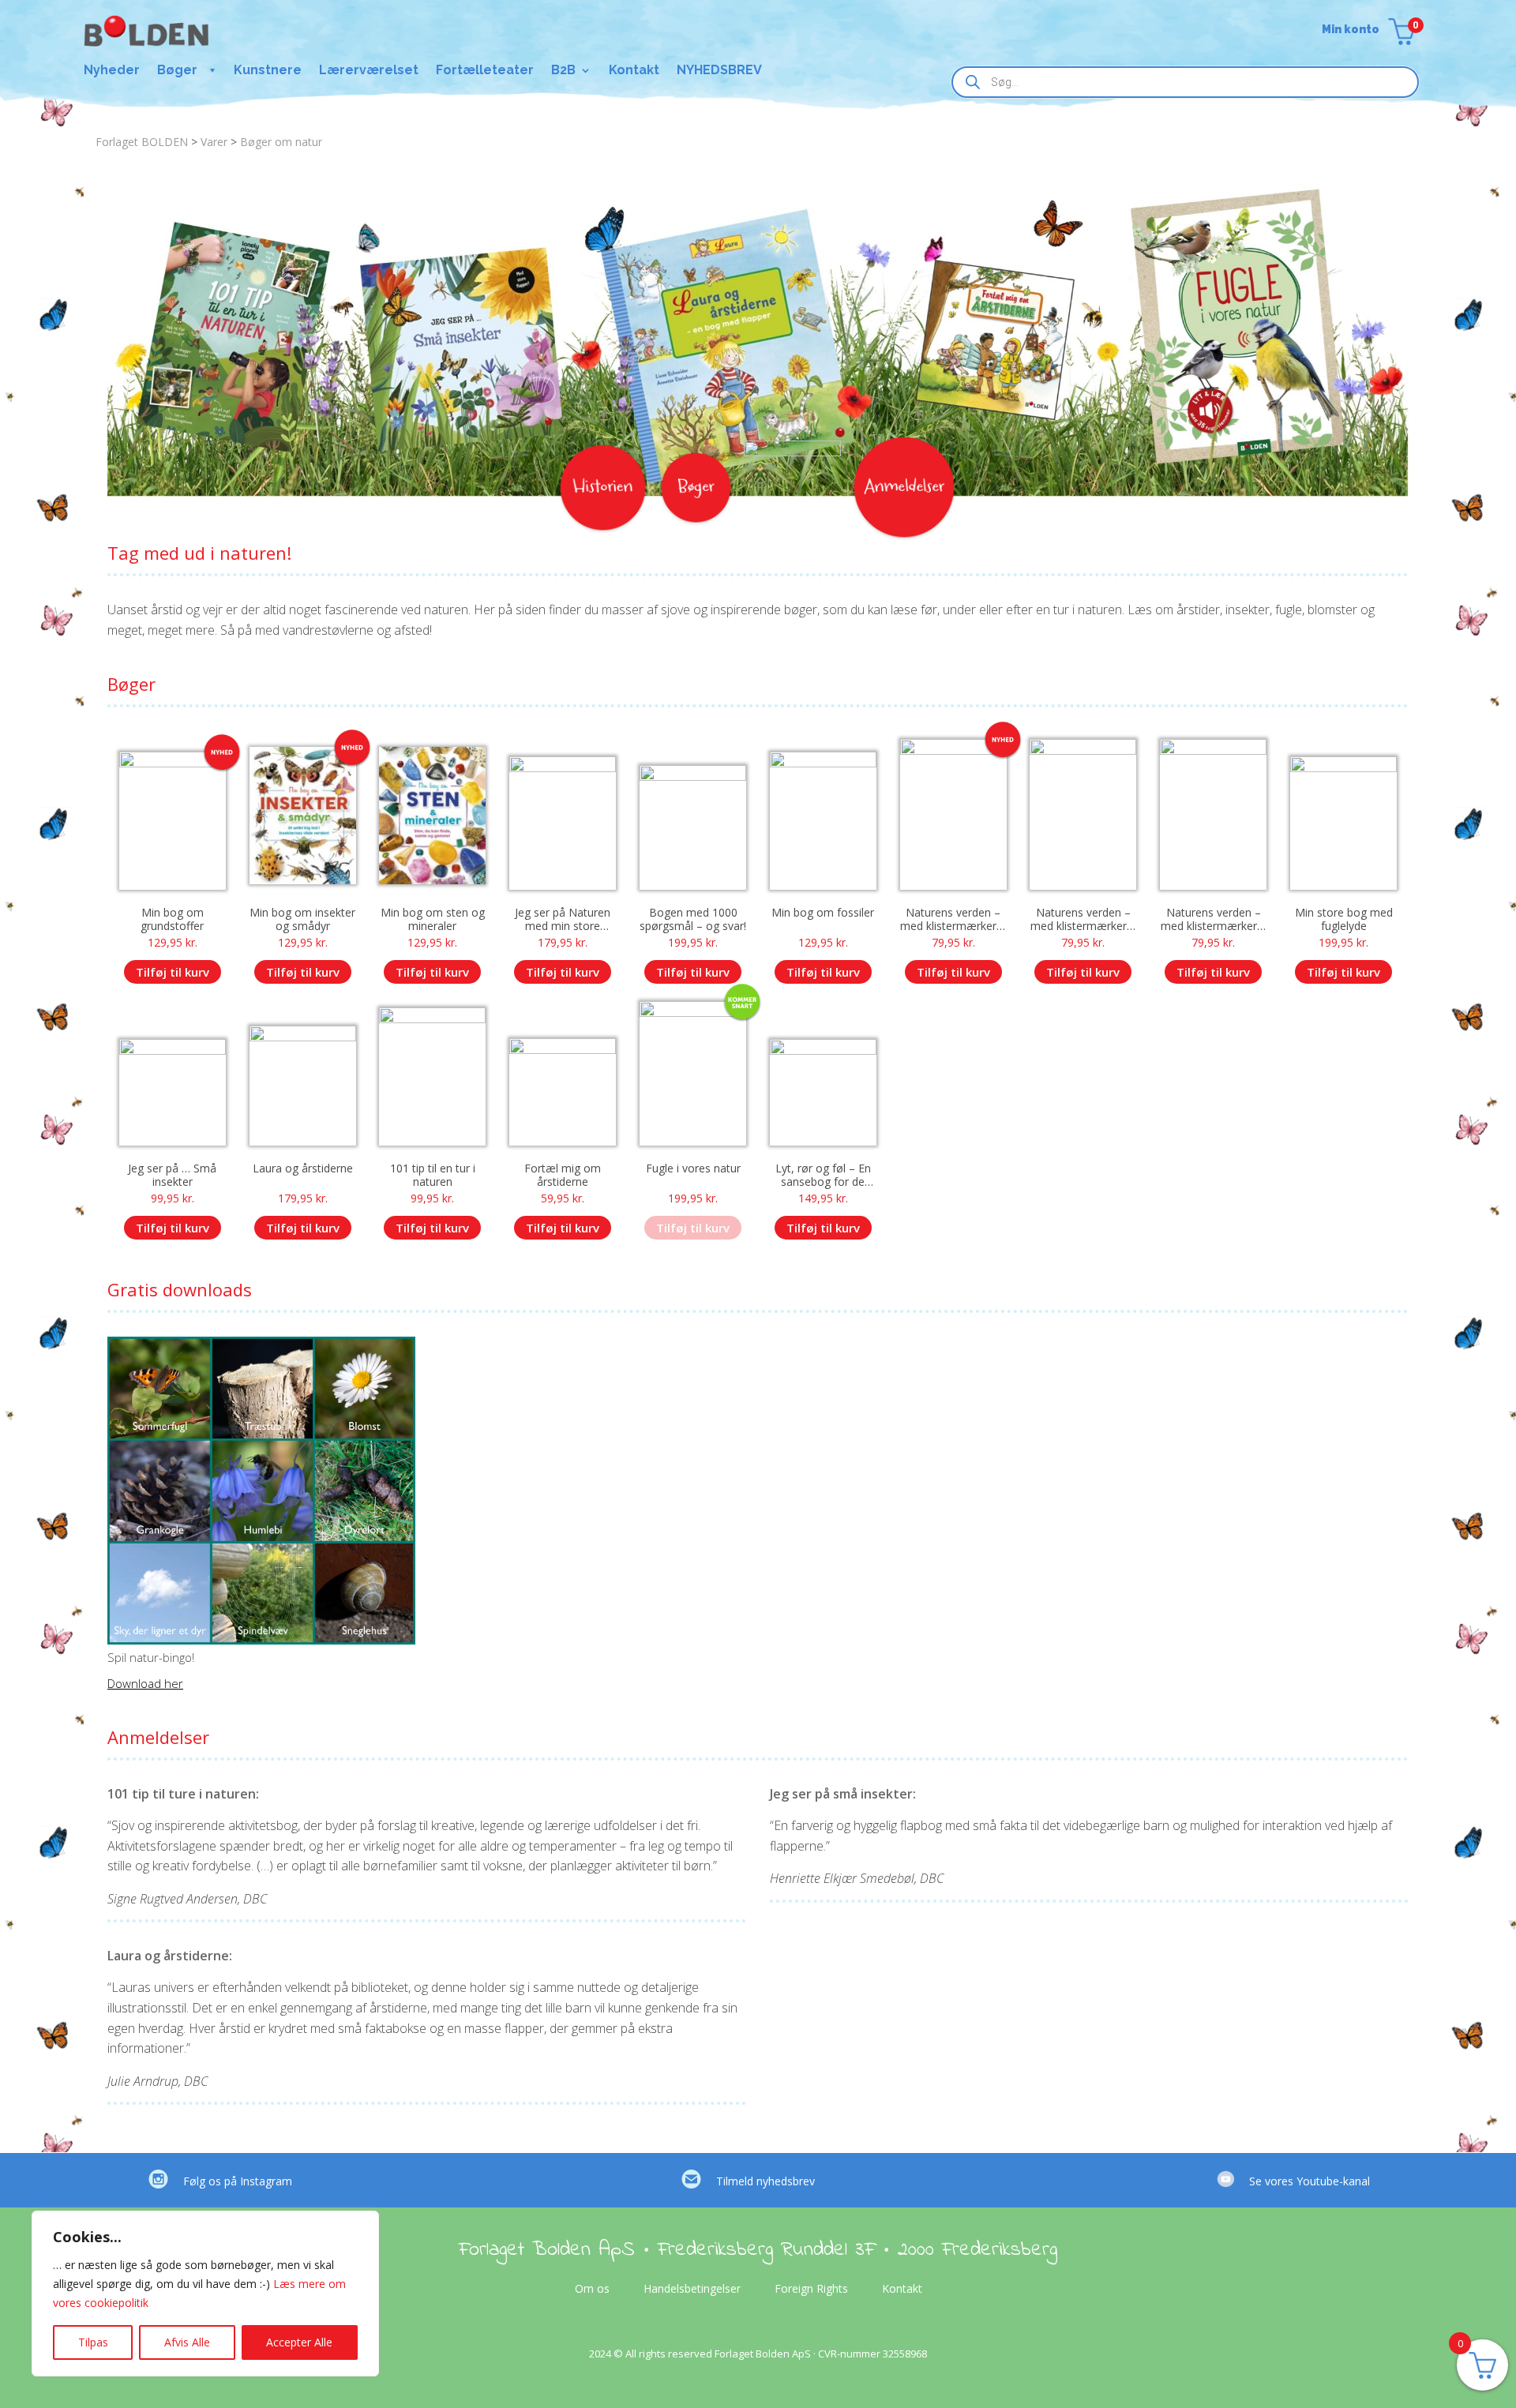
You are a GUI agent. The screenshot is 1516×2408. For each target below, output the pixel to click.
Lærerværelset (369, 71)
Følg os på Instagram (238, 2181)
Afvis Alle (187, 2342)
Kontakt (634, 71)
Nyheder (112, 71)
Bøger (177, 71)
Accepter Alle (299, 2342)
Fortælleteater (485, 71)
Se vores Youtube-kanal (1310, 2181)
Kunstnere (268, 71)
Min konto (1351, 30)
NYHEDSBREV (719, 71)
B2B (563, 71)
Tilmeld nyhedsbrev (766, 2181)
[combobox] (1185, 82)
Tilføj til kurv (173, 972)
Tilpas (93, 2342)
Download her (145, 1683)
